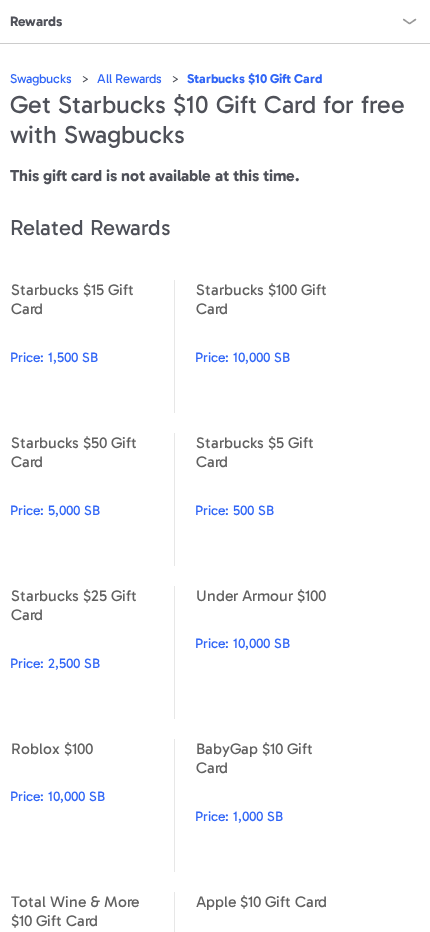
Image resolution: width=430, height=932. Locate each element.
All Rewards (129, 78)
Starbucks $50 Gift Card (92, 499)
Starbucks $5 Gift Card (277, 499)
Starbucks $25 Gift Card (92, 652)
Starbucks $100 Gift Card (277, 346)
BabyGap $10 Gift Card (277, 805)
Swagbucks (41, 78)
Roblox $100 (92, 805)
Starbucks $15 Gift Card (92, 346)
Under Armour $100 (277, 652)
